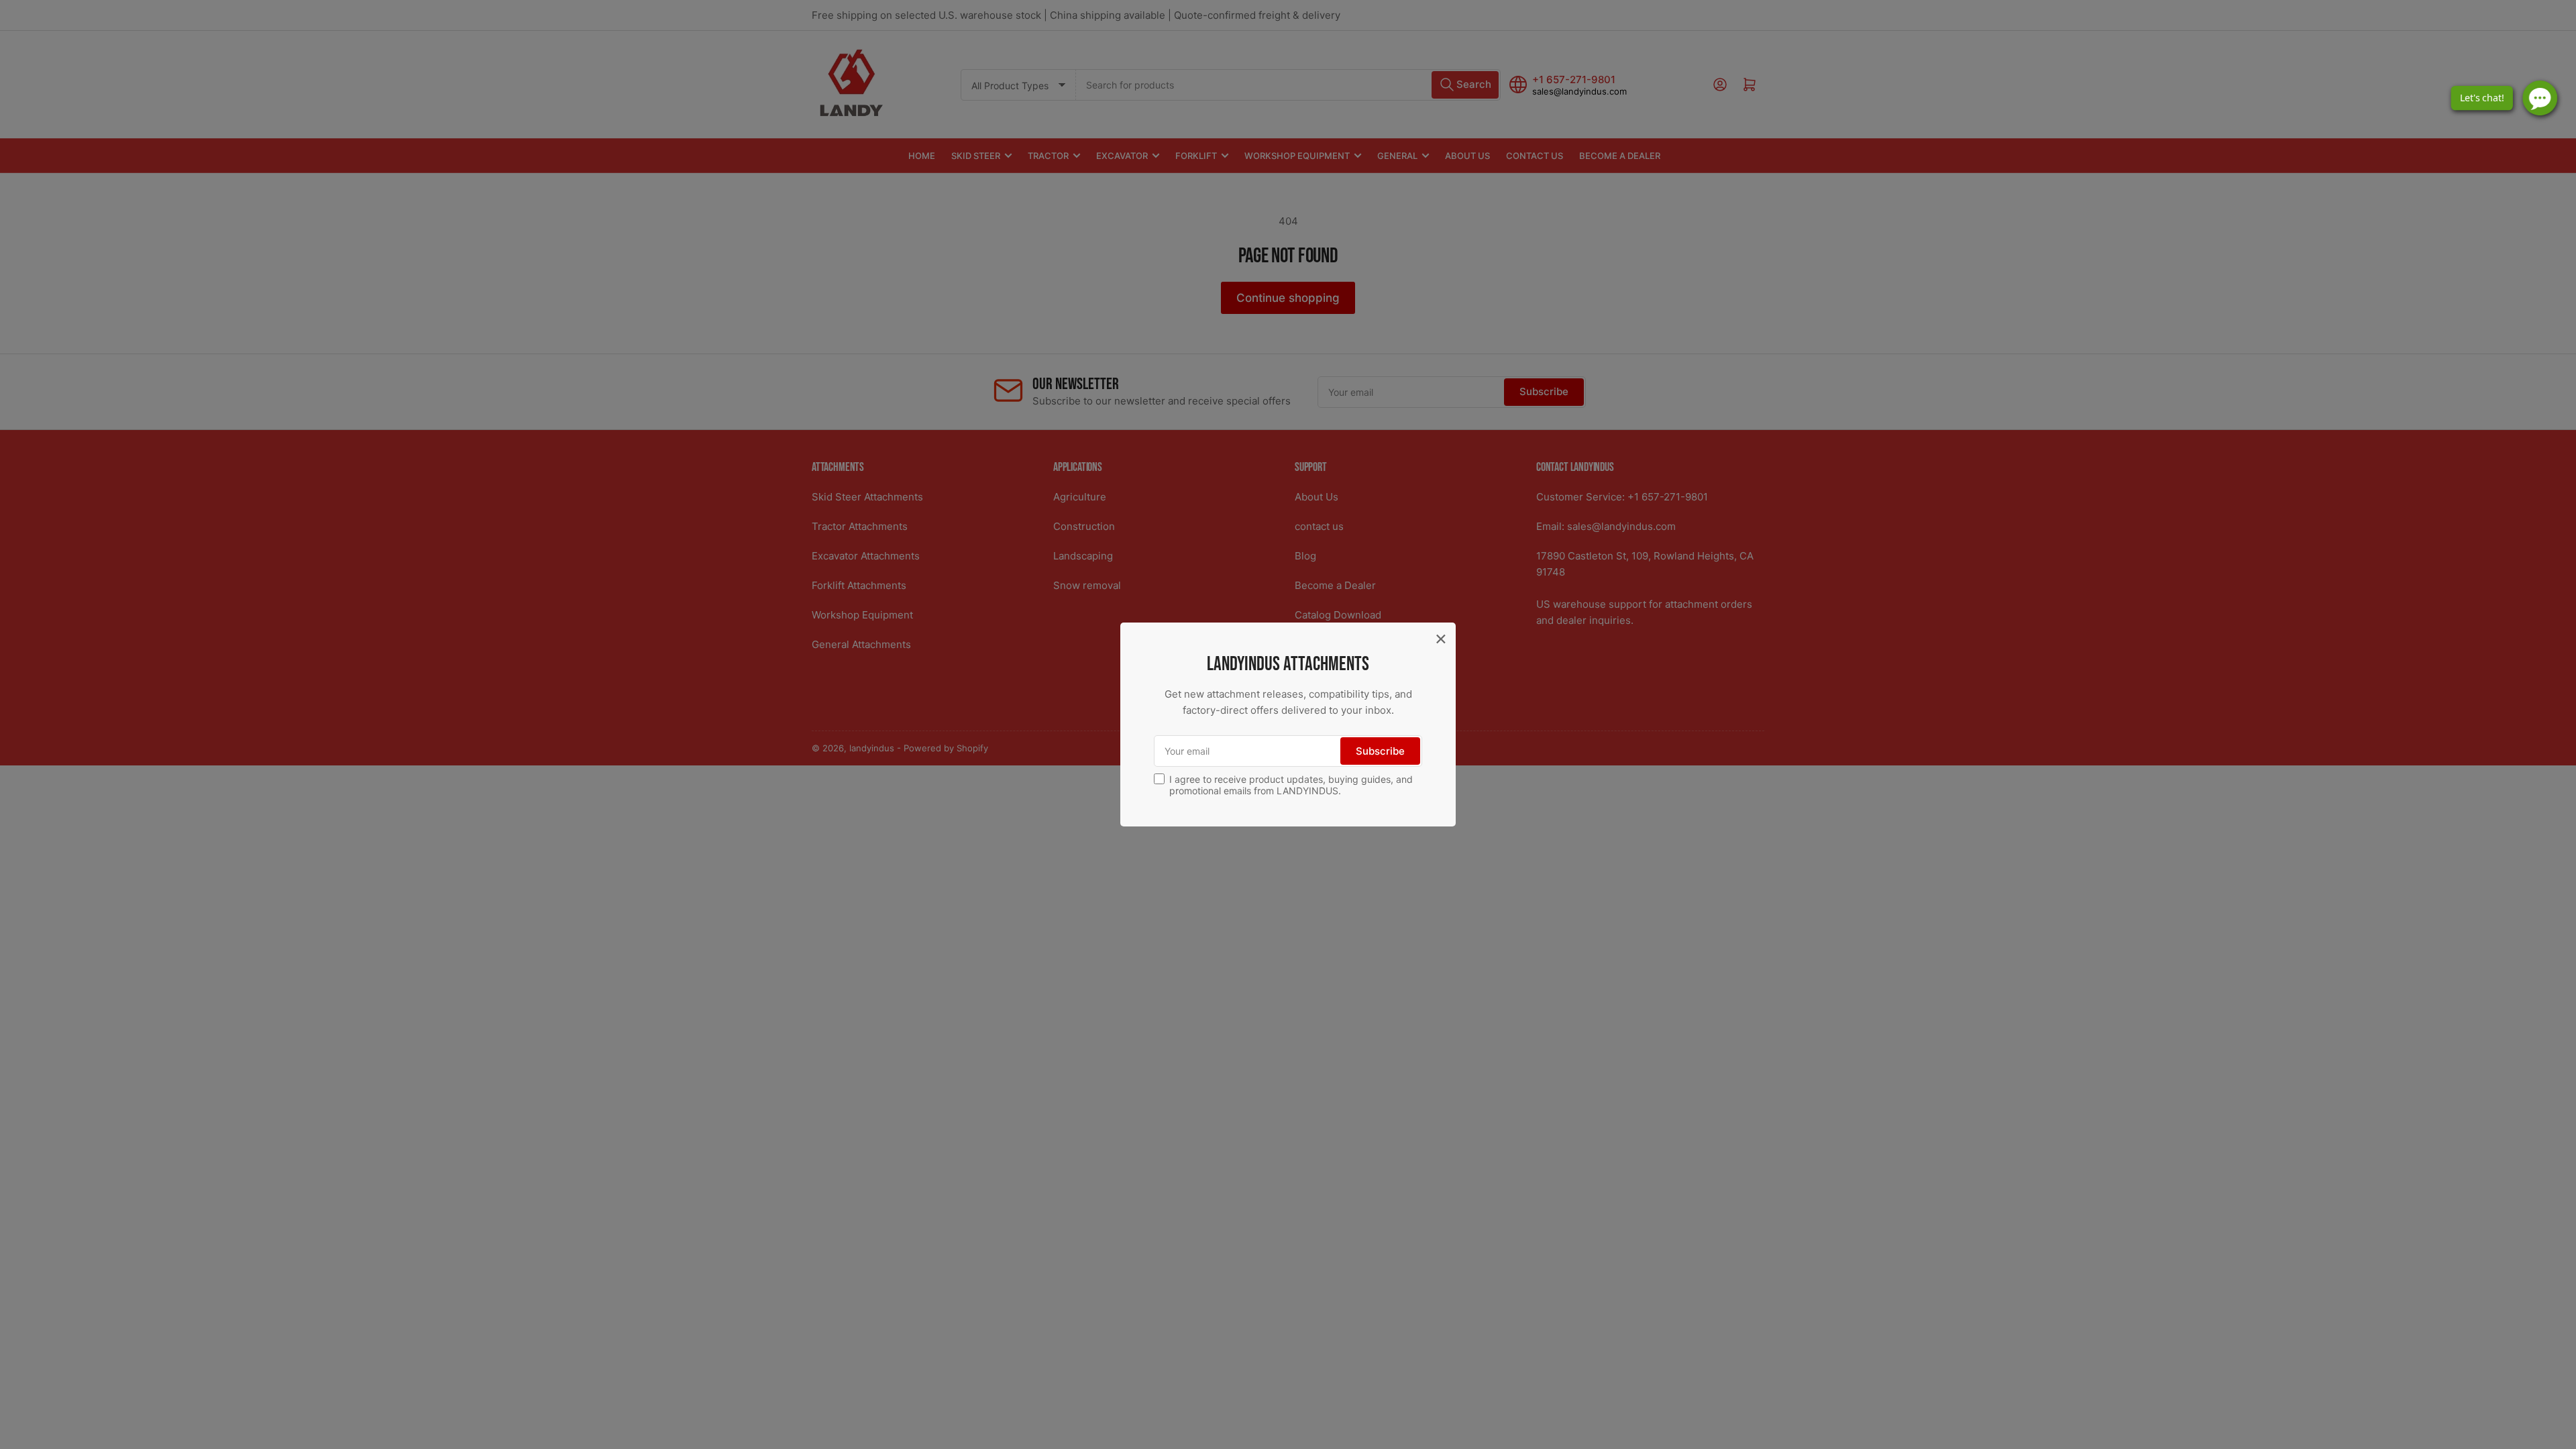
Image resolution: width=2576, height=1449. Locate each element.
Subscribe (1380, 751)
